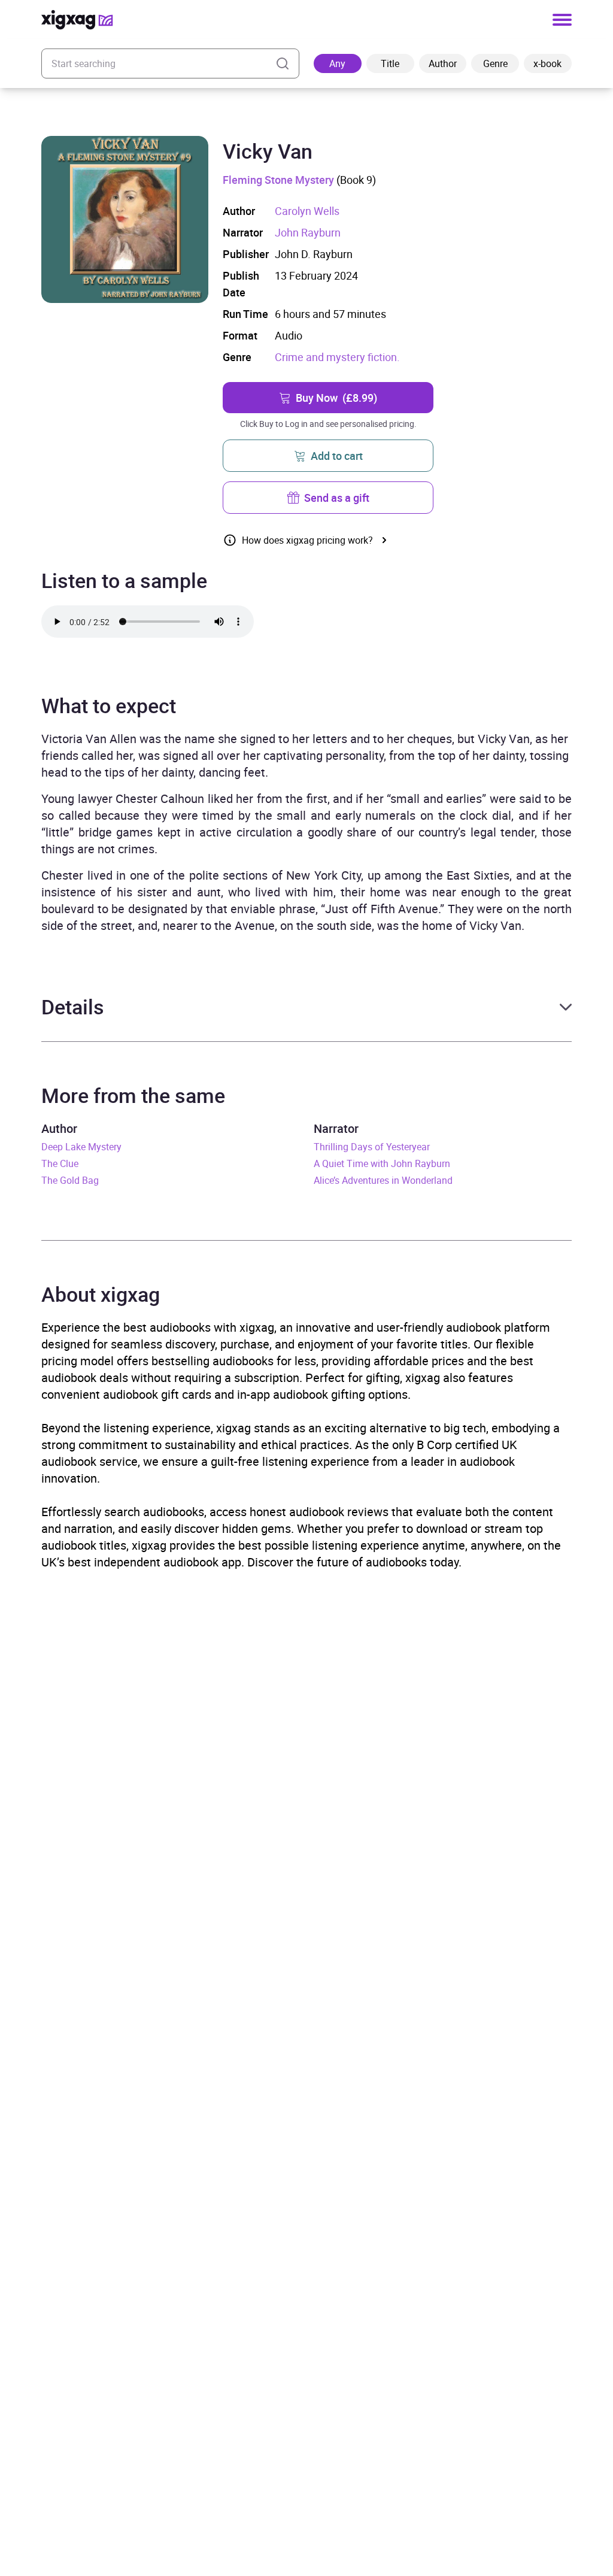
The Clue (60, 1163)
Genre (495, 63)
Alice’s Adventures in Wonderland (383, 1180)
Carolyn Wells (307, 211)
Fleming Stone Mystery (278, 180)
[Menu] (562, 20)
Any (337, 63)
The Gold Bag (70, 1180)
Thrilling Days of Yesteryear (372, 1147)
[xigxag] (77, 20)
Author (443, 63)
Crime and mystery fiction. (337, 357)
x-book (547, 63)
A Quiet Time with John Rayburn (382, 1163)
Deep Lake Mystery (81, 1147)
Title (390, 63)
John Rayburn (308, 232)
